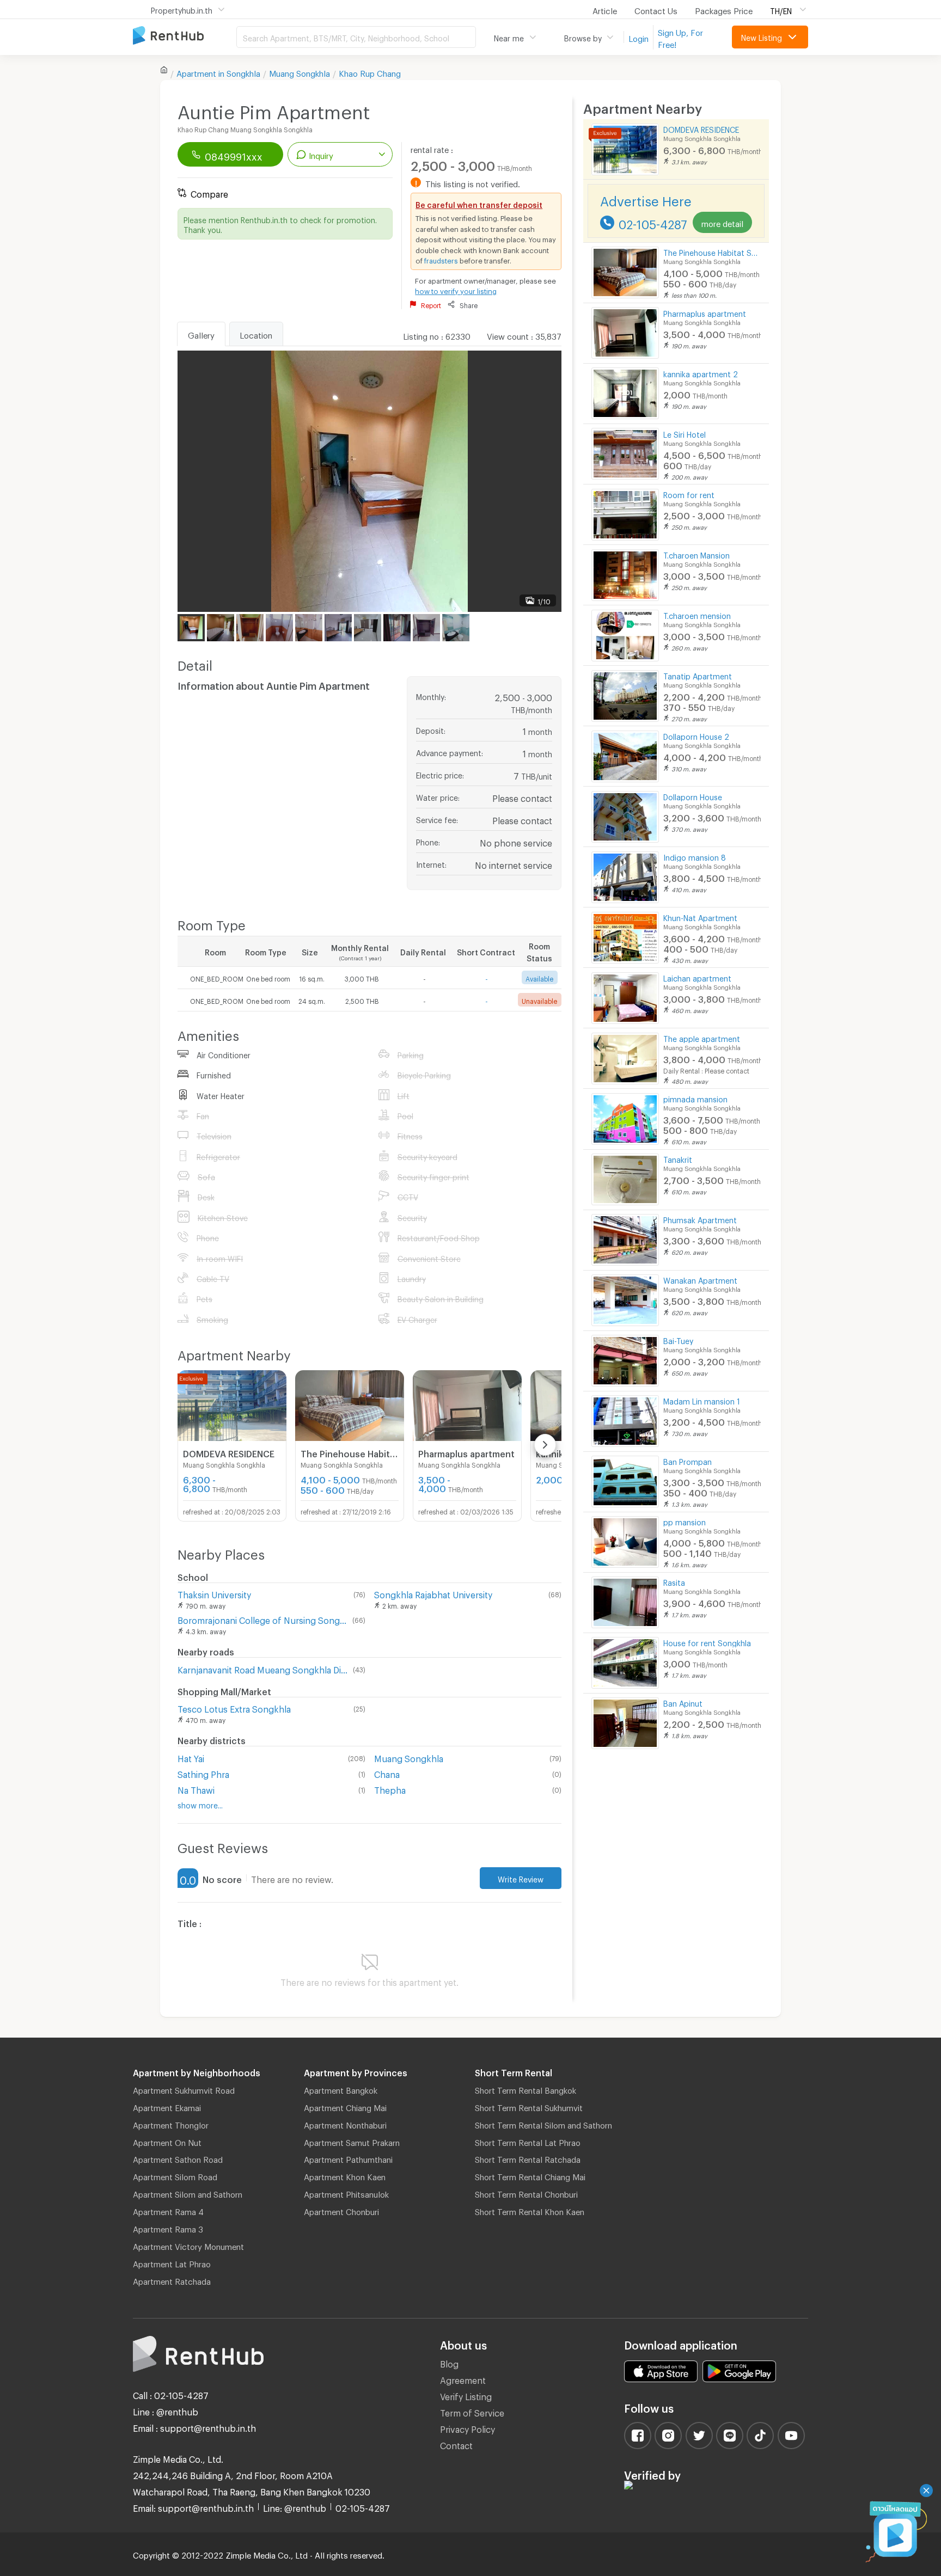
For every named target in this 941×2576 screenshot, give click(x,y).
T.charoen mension (697, 614)
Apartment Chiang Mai (345, 2106)
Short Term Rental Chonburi (526, 2193)
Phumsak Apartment (700, 1219)
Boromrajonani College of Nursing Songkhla (263, 1619)
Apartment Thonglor (171, 2124)
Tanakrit (678, 1158)
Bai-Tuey (678, 1339)
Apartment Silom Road (175, 2175)
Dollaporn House (693, 796)
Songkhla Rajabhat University (433, 1593)
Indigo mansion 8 (695, 856)
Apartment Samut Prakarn (352, 2141)
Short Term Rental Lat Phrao (528, 2141)
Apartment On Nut (167, 2141)
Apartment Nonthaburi (345, 2124)
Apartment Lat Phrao (172, 2262)
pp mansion (685, 1521)
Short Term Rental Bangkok (526, 2089)
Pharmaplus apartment (705, 312)
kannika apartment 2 (701, 373)
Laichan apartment (697, 977)
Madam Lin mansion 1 (702, 1400)
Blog (449, 2362)
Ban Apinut (683, 1702)
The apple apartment (702, 1037)
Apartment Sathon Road (178, 2158)
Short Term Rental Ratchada (528, 2158)
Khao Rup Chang (370, 72)
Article (605, 9)
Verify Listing (466, 2395)
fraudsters (441, 259)
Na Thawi (196, 1789)
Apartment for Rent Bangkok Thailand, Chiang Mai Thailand (185, 36)
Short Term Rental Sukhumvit (529, 2106)
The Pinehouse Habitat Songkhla (712, 251)
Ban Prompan (688, 1460)
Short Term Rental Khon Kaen (530, 2210)
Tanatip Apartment (698, 675)
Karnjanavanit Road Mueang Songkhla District (263, 1668)
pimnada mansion (695, 1098)
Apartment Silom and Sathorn (188, 2193)
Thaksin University (214, 1593)
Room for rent (689, 493)
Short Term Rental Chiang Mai (530, 2175)
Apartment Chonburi (341, 2210)
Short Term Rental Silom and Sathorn (543, 2124)
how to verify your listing (456, 290)
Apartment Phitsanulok (346, 2193)
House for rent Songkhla (707, 1642)
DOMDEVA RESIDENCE (701, 128)
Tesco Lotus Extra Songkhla (234, 1707)
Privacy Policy (468, 2428)
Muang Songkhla (300, 72)
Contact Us (656, 9)
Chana (387, 1773)
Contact (456, 2444)
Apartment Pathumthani (348, 2158)
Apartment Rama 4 (168, 2210)
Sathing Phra (203, 1773)
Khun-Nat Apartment (700, 916)
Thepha (390, 1789)
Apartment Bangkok (341, 2089)
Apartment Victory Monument (188, 2245)
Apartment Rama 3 (168, 2228)
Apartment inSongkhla (218, 72)
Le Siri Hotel (685, 433)
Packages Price (724, 9)
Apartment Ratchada (172, 2280)
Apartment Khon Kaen (345, 2175)
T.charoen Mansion (696, 554)
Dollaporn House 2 (696, 735)
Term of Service (472, 2411)
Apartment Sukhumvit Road (184, 2089)
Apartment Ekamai (167, 2106)
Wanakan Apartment (700, 1279)
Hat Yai (191, 1757)
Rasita (674, 1581)
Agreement (463, 2379)
